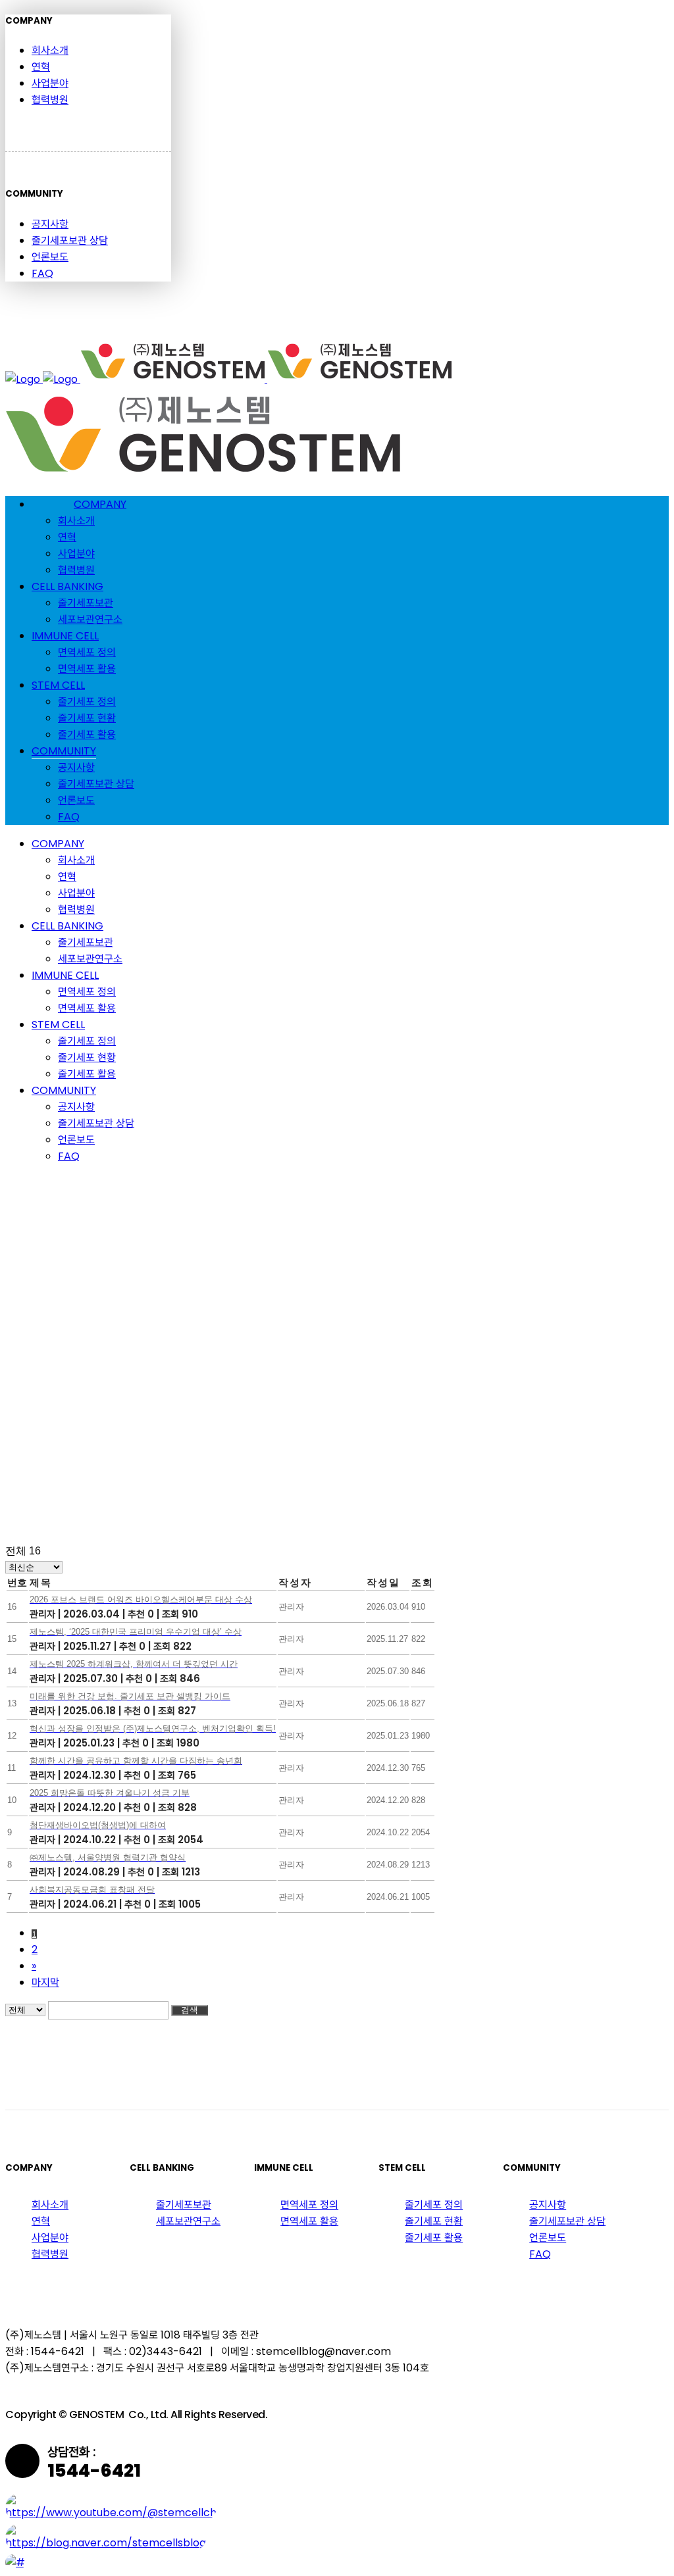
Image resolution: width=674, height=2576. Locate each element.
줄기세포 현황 (434, 2221)
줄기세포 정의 (434, 2205)
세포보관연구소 (188, 2221)
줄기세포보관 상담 (70, 240)
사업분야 (50, 83)
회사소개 (50, 50)
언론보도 (50, 257)
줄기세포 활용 (434, 2238)
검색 (190, 2010)
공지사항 (50, 224)
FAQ (42, 273)
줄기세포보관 (184, 2205)
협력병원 (50, 100)
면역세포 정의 (309, 2205)
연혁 (41, 67)
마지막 (45, 1982)
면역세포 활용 (309, 2221)
